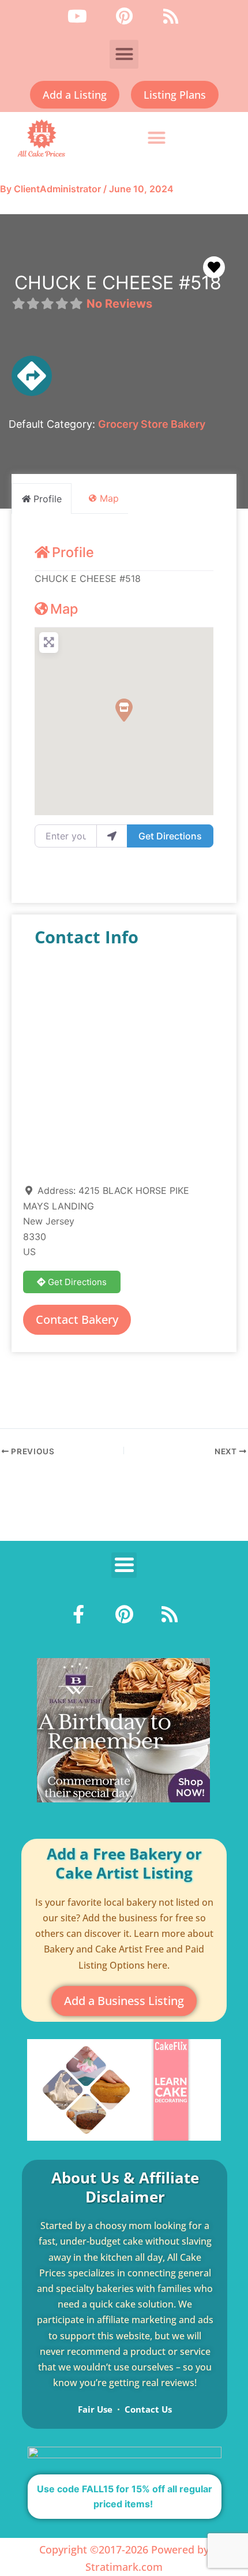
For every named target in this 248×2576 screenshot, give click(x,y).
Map (64, 609)
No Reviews (119, 304)
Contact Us (148, 2409)
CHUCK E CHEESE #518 (118, 283)
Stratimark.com (124, 2567)
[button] (124, 54)
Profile (73, 552)
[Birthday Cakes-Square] (123, 1729)
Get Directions (170, 836)
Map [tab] (109, 498)
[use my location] (112, 836)
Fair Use (95, 2409)
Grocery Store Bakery (152, 424)
